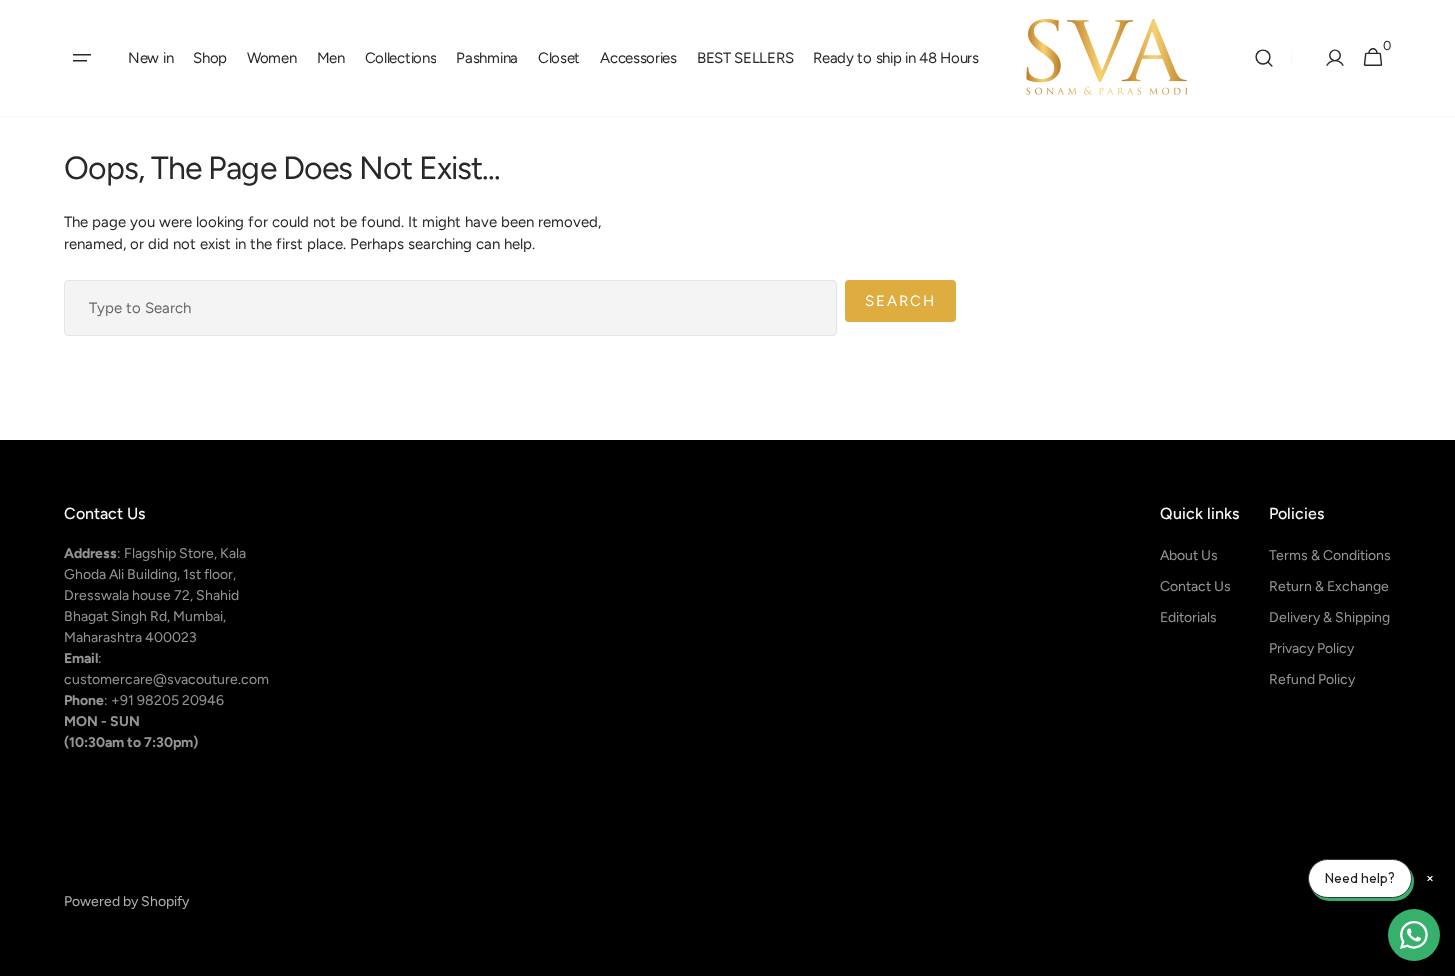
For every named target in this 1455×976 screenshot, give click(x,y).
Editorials (1188, 617)
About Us (1189, 555)
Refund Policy (1312, 679)
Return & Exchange (1329, 586)
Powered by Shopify (126, 901)
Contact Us (1195, 586)
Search (900, 301)
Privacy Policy (1311, 648)
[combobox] (450, 308)
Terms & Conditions (1330, 555)
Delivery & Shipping (1329, 617)
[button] (82, 58)
